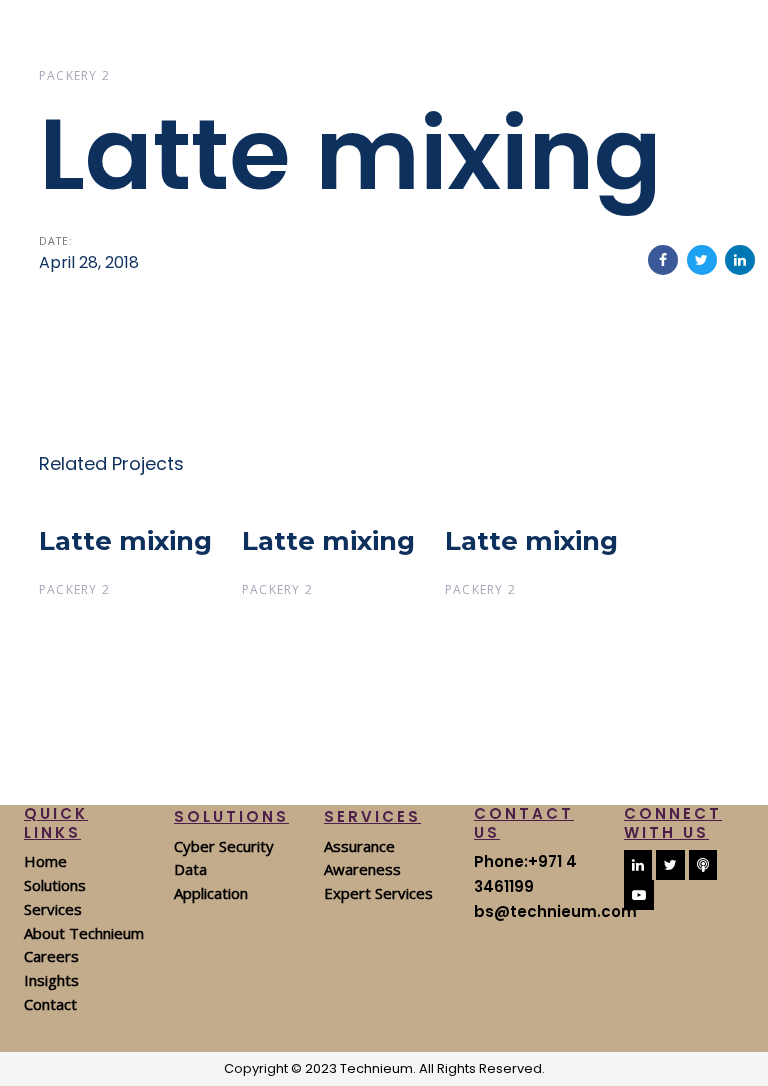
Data (190, 869)
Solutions (55, 885)
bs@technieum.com (555, 911)
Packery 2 (74, 75)
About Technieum (84, 933)
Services (53, 909)
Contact (50, 1004)
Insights (51, 980)
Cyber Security (224, 846)
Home (45, 861)
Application (211, 893)
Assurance (359, 846)
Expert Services (378, 893)
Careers (51, 956)
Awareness (362, 869)
